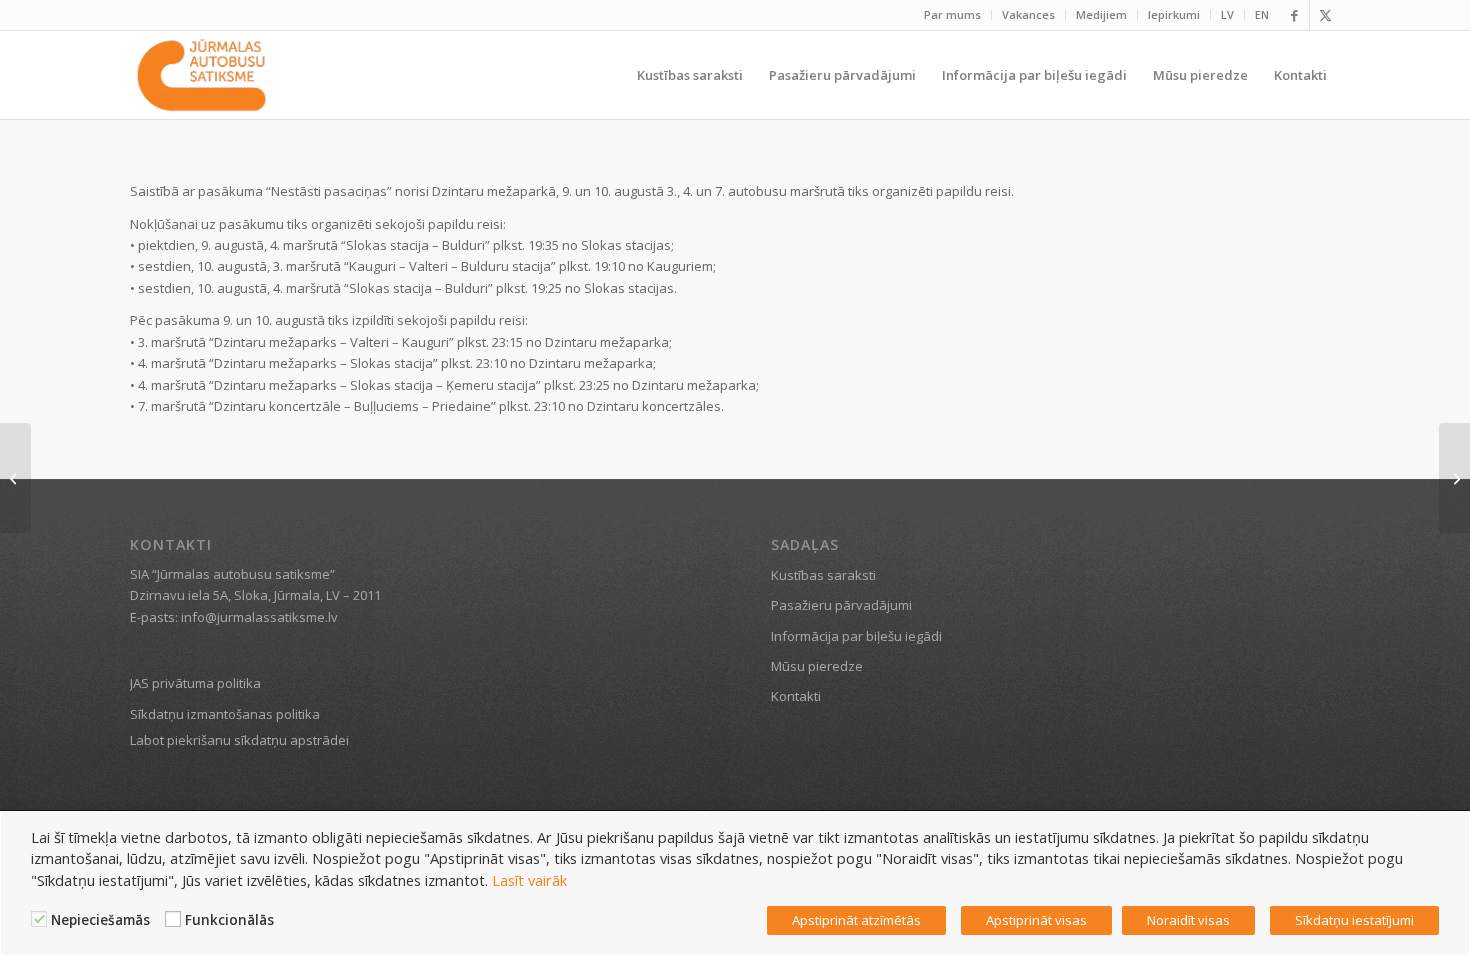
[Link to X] (1325, 15)
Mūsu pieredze (817, 666)
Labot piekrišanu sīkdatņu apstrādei (239, 740)
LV (1227, 14)
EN (1262, 14)
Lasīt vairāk (529, 880)
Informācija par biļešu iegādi (856, 636)
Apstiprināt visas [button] (1036, 920)
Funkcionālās (229, 920)
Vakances (1028, 14)
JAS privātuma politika (195, 683)
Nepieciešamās (100, 920)
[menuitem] (953, 15)
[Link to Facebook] (1294, 15)
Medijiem (1101, 14)
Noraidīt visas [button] (1188, 920)
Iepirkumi (1174, 14)
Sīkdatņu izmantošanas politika (225, 714)
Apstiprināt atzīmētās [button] (856, 920)
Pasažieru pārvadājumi (841, 605)
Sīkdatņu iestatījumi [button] (1354, 920)
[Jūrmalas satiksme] (201, 75)
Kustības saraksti (823, 575)
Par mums (952, 14)
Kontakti (796, 696)
